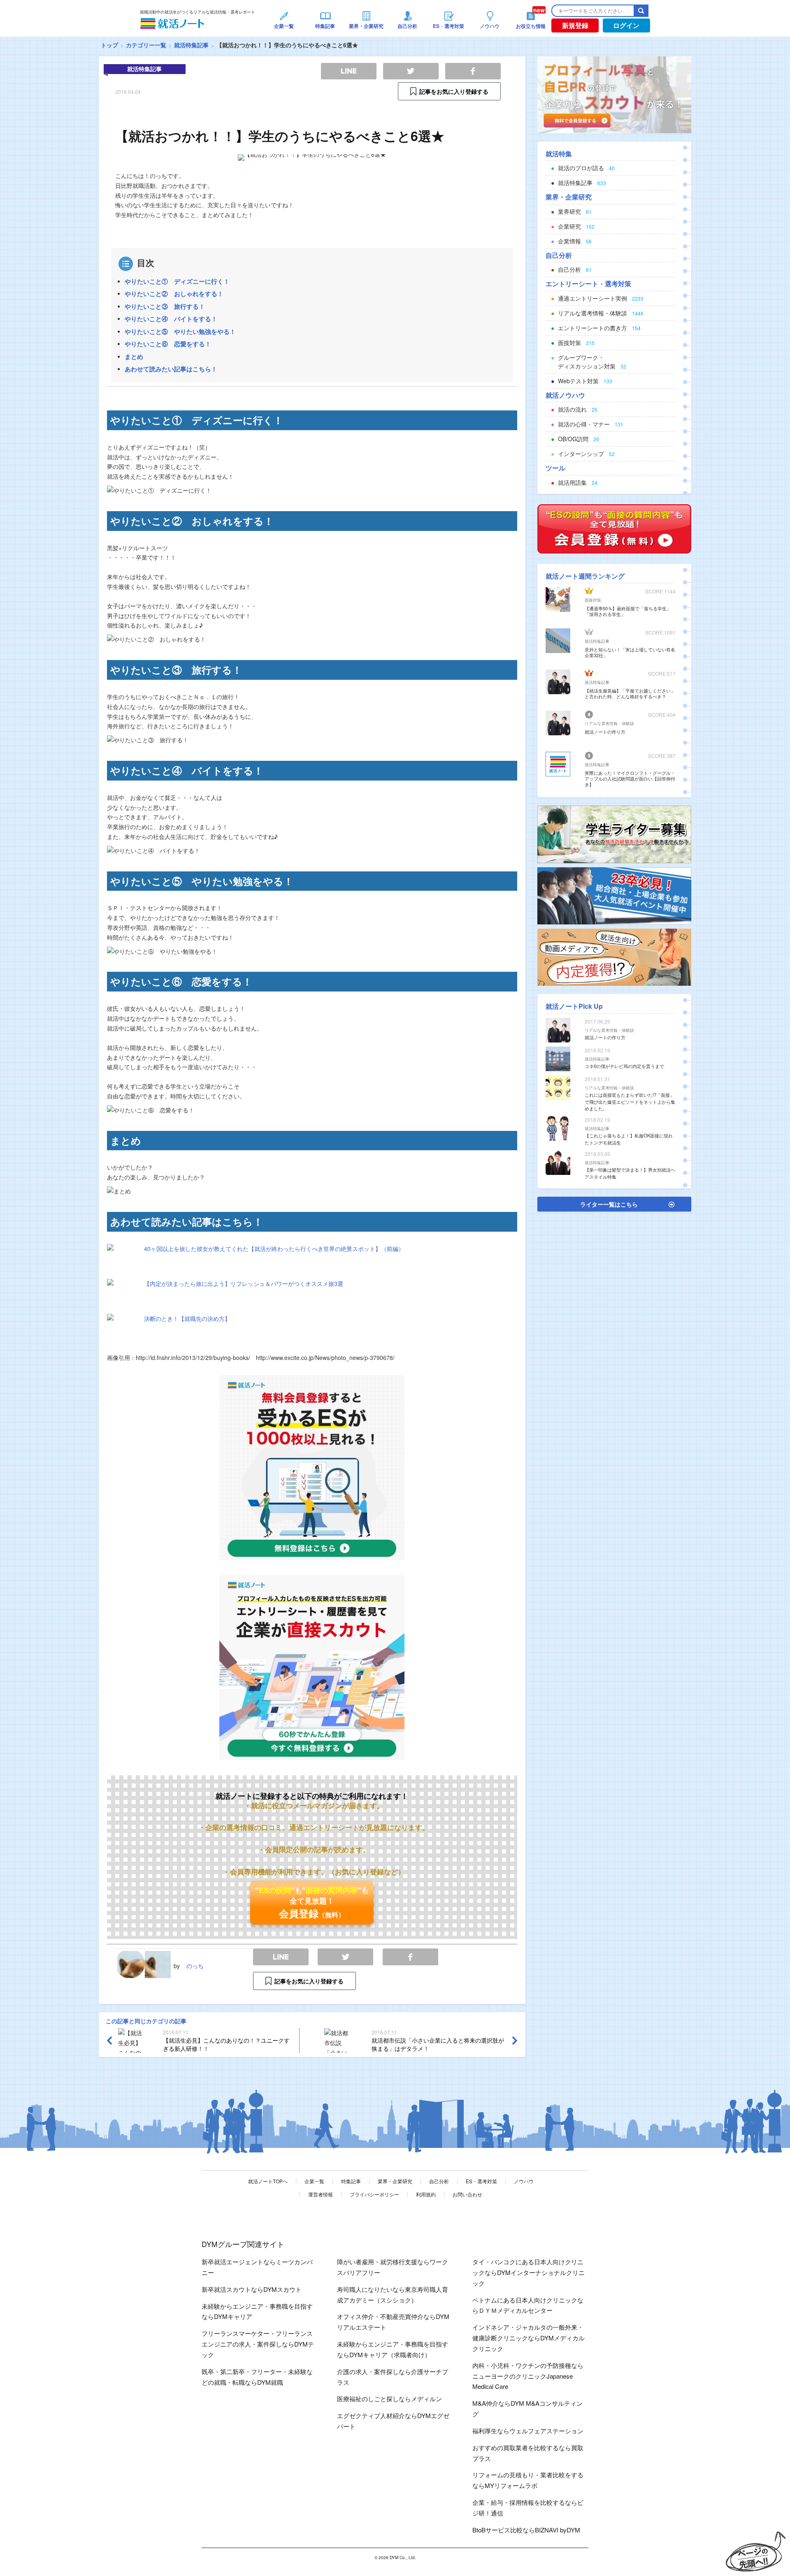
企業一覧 (314, 2181)
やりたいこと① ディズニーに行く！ (177, 281)
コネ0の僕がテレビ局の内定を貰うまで (624, 1066)
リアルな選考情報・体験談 (609, 723)
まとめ (134, 357)
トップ (109, 45)
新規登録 (575, 25)
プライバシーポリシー (374, 2194)
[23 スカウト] (614, 94)
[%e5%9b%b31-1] (614, 956)
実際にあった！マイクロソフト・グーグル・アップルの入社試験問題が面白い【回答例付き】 (630, 778)
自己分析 (439, 2181)
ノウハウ (524, 2181)
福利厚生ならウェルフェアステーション (528, 2431)
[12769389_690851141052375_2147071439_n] (614, 834)
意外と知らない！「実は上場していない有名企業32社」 (630, 652)
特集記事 (351, 2181)
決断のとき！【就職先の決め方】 (187, 1318)
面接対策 (593, 600)
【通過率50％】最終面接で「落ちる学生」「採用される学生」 (628, 611)
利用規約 (426, 2194)
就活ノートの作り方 (605, 732)
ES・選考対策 (481, 2181)
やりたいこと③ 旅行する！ (165, 306)
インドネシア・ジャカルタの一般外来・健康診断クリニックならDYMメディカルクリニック (529, 2338)
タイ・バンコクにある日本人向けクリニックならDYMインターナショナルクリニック (529, 2272)
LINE (281, 1957)
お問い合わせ (467, 2194)
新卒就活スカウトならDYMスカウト (252, 2289)
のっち (195, 1966)
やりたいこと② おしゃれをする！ (174, 294)
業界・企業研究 (395, 2181)
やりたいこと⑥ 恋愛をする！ (168, 344)
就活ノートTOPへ (268, 2181)
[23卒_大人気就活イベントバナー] (614, 895)
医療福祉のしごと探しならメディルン (389, 2399)
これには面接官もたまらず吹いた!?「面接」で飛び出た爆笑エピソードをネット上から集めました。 (630, 1102)
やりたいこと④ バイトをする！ (171, 319)
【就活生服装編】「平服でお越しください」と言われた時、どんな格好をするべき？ (630, 693)
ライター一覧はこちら (609, 1204)
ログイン (626, 25)
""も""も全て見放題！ (312, 1902)
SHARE (410, 1957)
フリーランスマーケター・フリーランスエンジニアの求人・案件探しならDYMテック (258, 2344)
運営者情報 (321, 2194)
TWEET (345, 1957)
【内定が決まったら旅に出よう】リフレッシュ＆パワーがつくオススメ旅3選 (244, 1283)
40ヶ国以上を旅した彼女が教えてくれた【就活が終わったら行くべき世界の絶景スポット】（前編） (274, 1249)
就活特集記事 (191, 45)
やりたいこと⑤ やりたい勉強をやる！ (180, 331)
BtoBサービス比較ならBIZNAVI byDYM (526, 2530)
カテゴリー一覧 (146, 45)
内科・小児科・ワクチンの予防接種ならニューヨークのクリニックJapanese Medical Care (528, 2376)
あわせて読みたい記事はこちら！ (171, 369)
